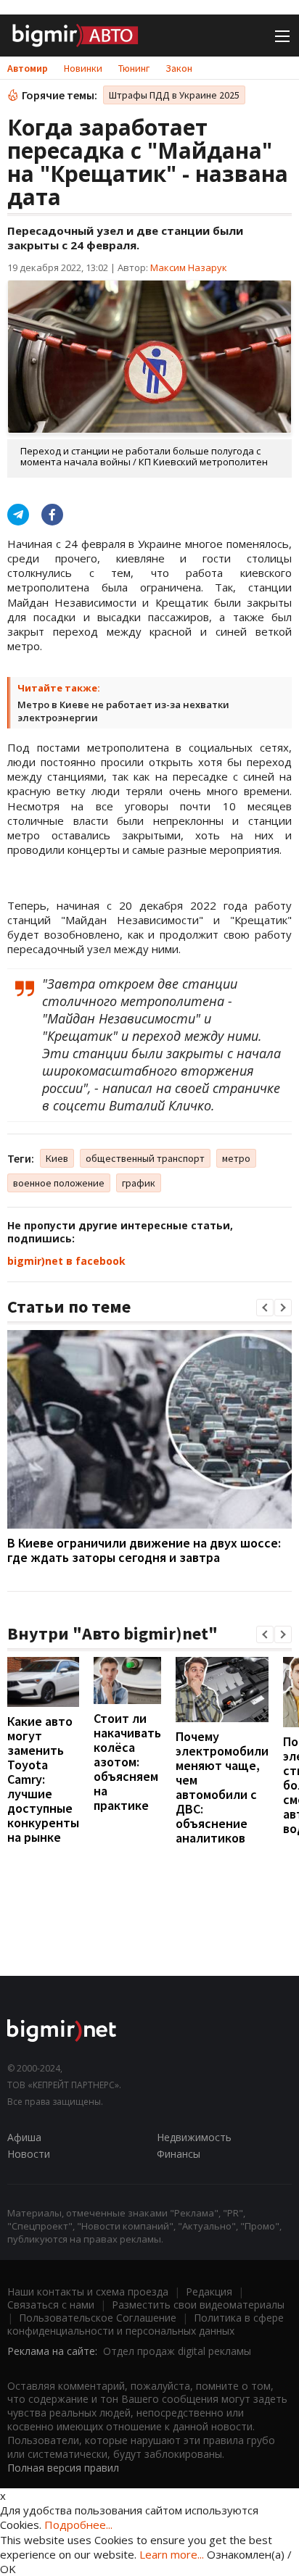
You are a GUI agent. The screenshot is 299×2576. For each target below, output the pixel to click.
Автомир (28, 68)
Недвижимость (194, 2137)
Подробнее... (78, 2525)
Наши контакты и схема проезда (88, 2292)
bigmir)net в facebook (66, 1261)
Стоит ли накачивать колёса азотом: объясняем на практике (127, 1762)
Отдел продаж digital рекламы (177, 2351)
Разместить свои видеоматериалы (198, 2305)
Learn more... (172, 2554)
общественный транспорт (145, 1158)
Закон (179, 68)
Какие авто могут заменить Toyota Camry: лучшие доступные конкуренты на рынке (43, 1779)
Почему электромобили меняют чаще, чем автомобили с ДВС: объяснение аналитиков (222, 1787)
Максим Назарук (189, 267)
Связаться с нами (51, 2305)
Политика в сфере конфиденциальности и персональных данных (146, 2324)
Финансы (179, 2154)
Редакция (209, 2292)
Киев (57, 1158)
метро (236, 1158)
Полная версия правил (63, 2468)
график (139, 1183)
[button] (265, 1308)
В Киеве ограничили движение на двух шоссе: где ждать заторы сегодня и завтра (144, 1550)
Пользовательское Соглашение (98, 2318)
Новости (29, 2154)
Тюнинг (134, 68)
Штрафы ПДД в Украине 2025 (174, 95)
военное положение (59, 1183)
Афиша (24, 2137)
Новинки (83, 68)
